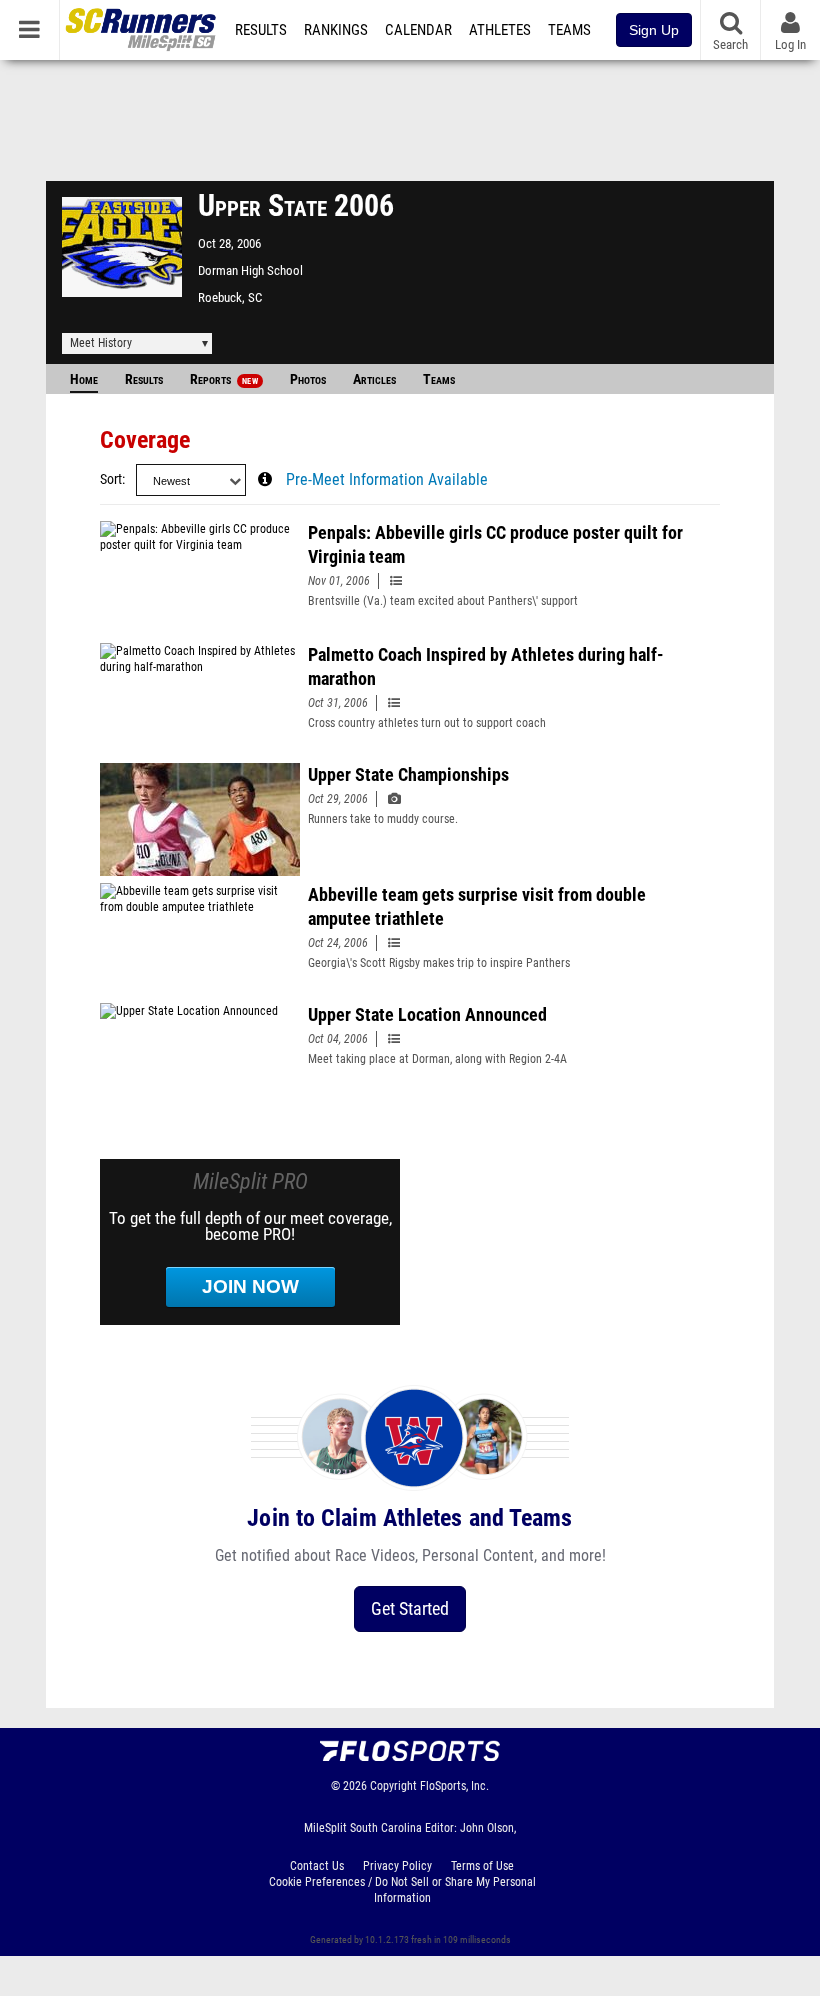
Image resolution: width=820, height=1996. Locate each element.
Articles (374, 379)
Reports (224, 379)
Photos (308, 379)
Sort (111, 479)
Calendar (418, 30)
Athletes (500, 30)
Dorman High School (250, 270)
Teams (569, 30)
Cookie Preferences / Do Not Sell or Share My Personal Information (402, 1890)
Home (84, 379)
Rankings (336, 30)
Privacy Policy (397, 1866)
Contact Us (317, 1866)
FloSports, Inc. (454, 1786)
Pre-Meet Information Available (387, 480)
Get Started (410, 1608)
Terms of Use (482, 1866)
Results (261, 30)
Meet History (101, 343)
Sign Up (654, 30)
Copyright (393, 1786)
